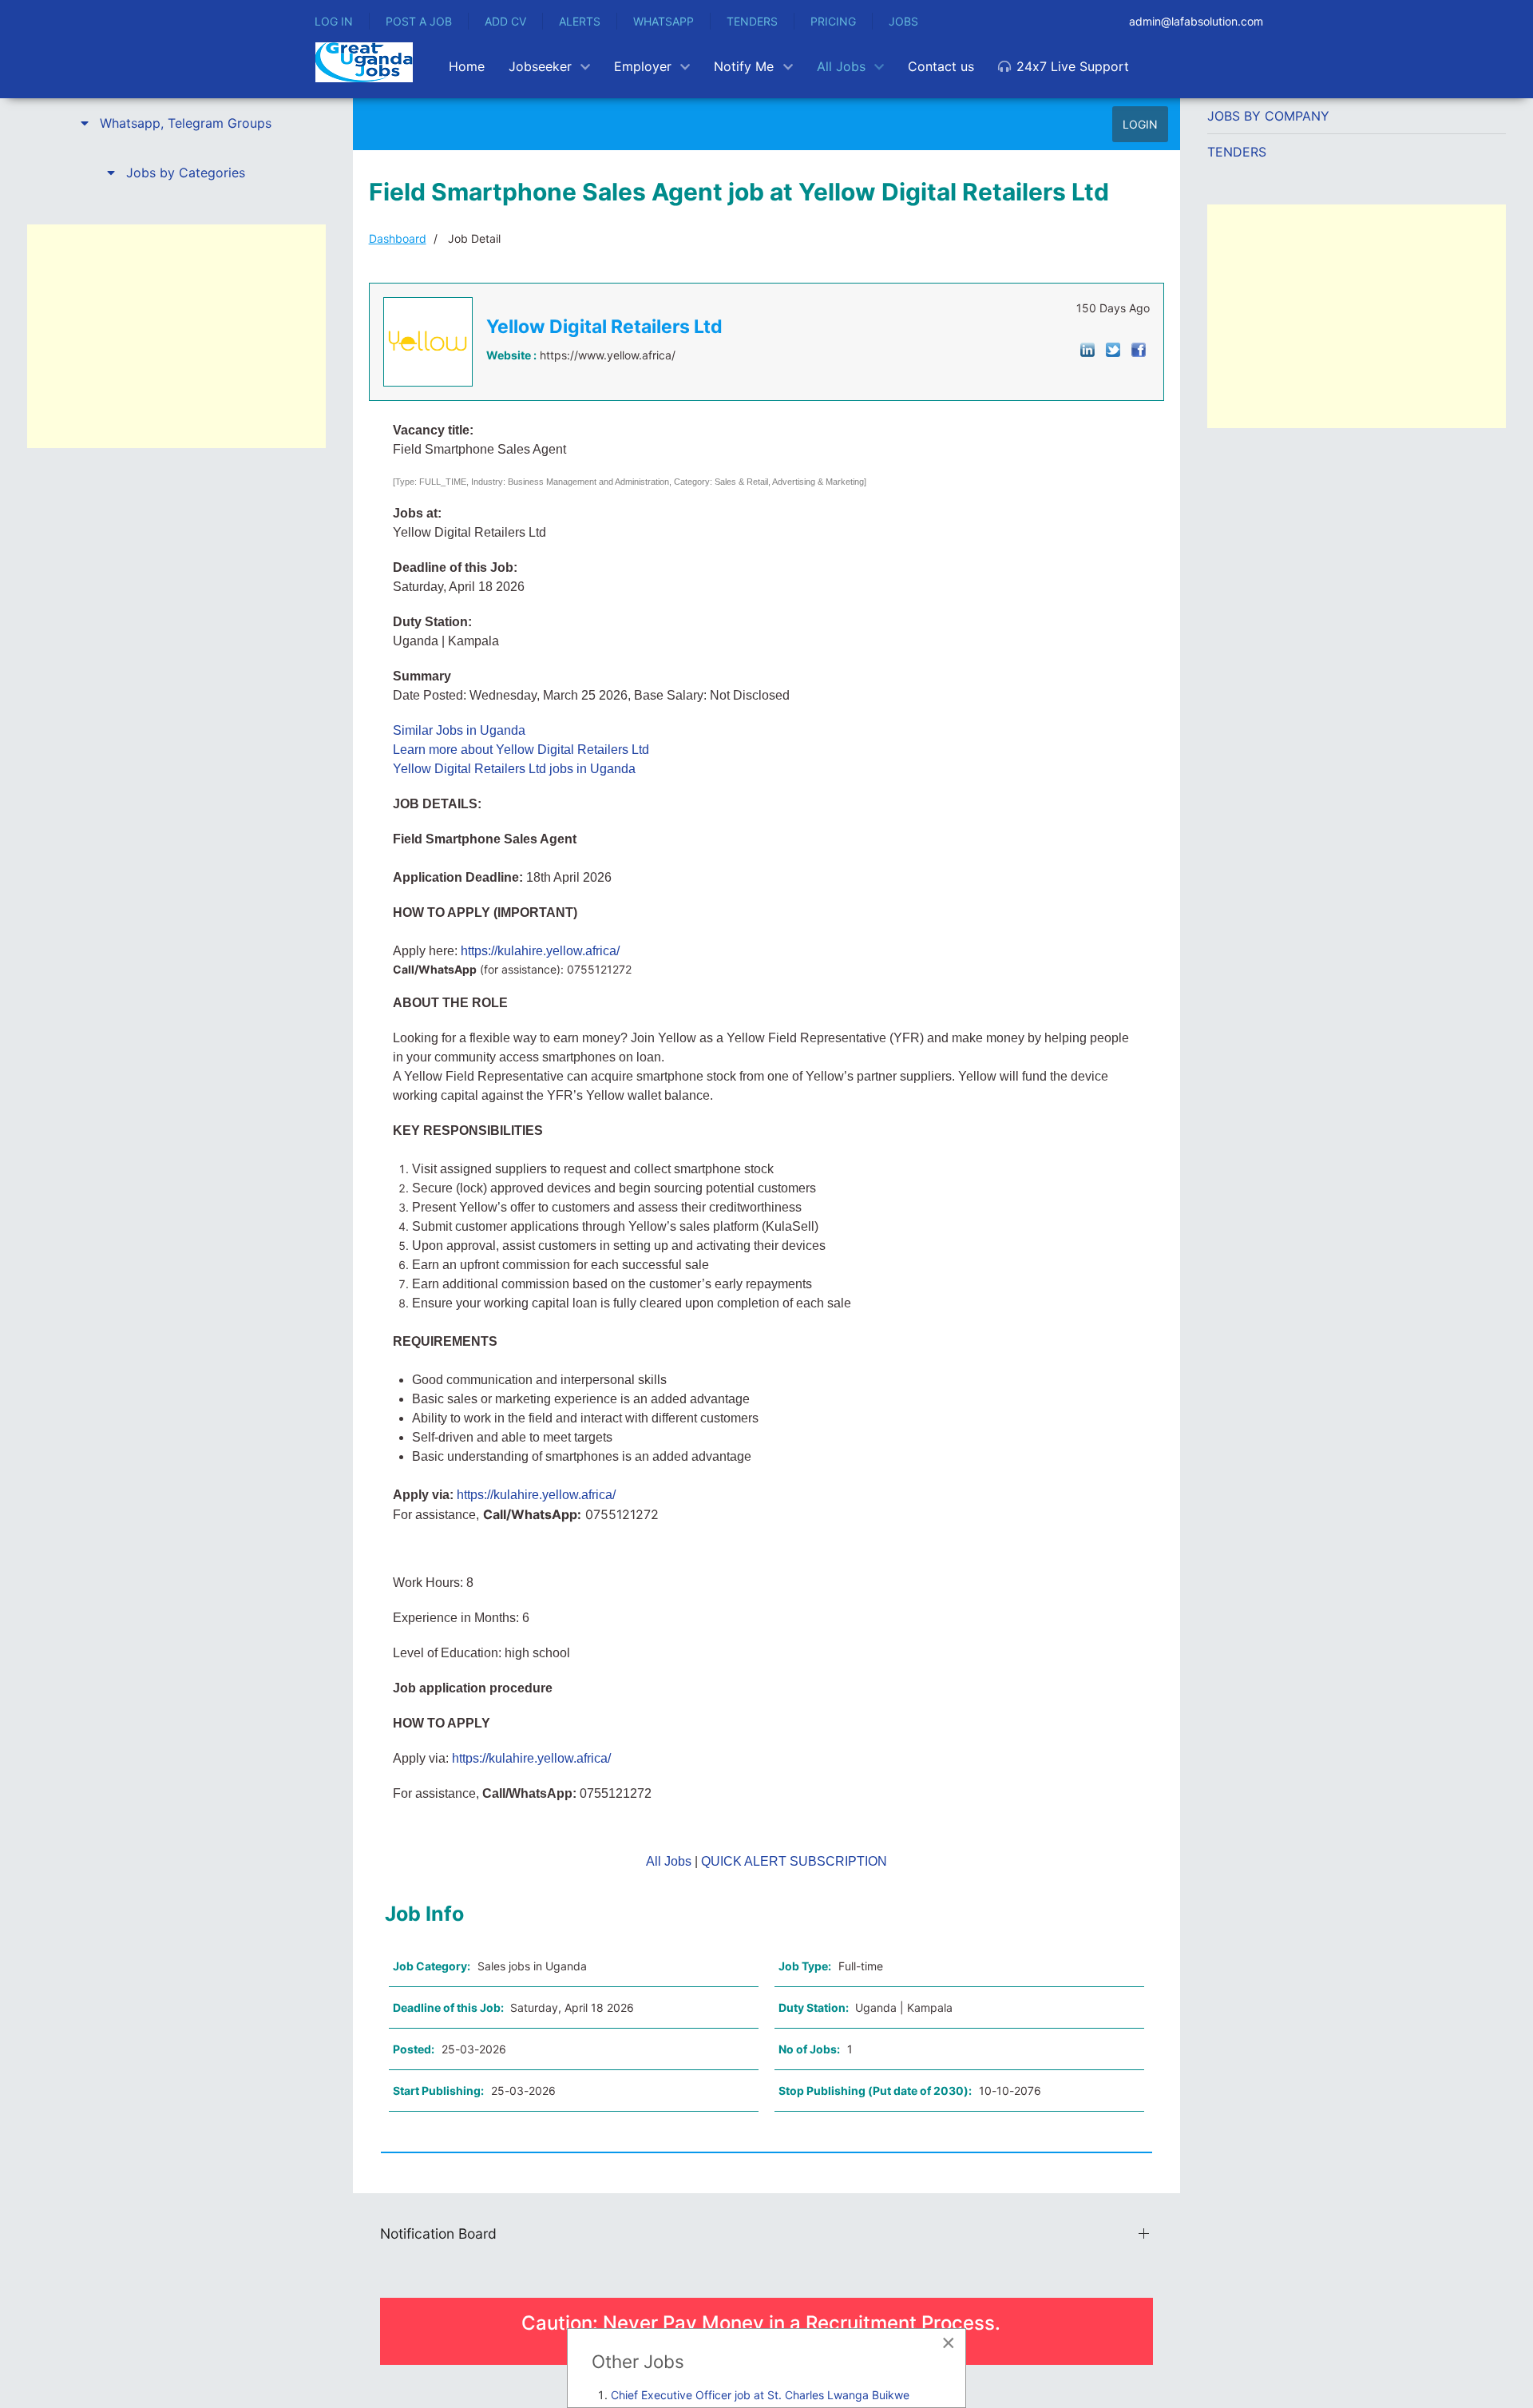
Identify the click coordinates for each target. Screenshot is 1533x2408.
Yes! (708, 1247)
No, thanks (825, 1247)
